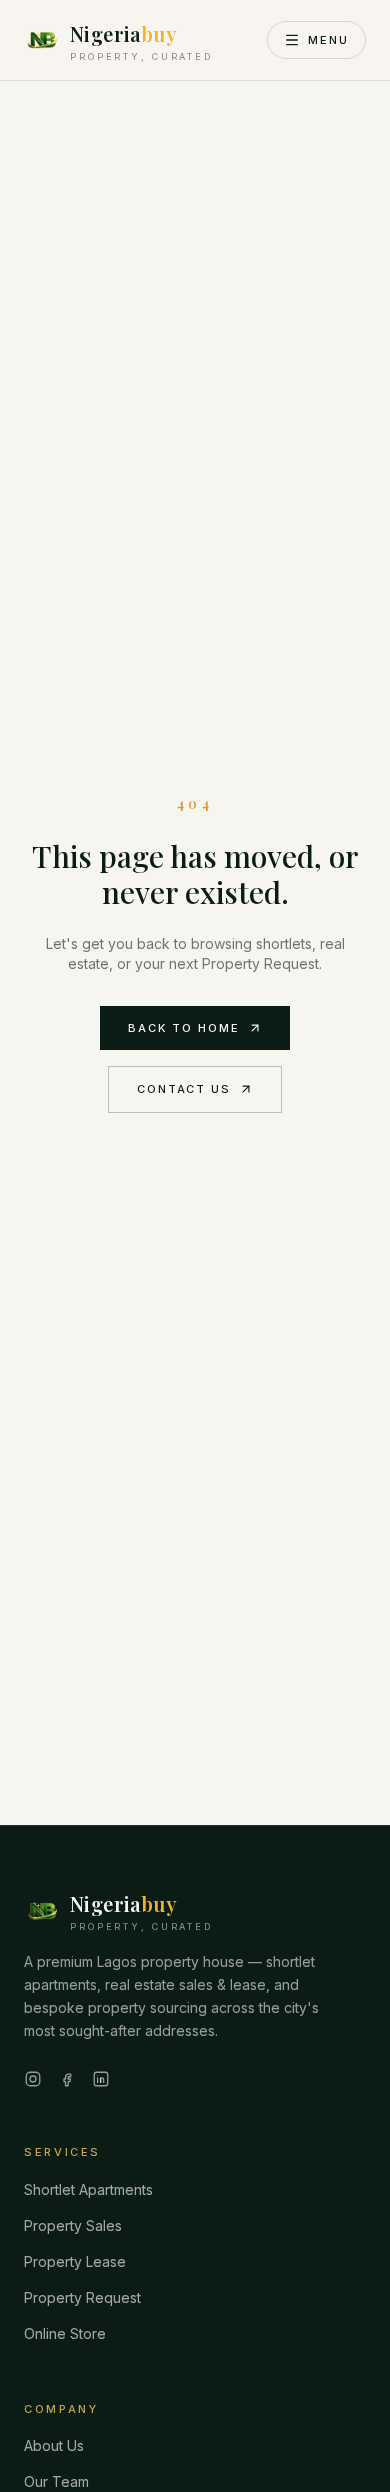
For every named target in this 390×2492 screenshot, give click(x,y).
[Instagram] (33, 2079)
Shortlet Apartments (88, 2189)
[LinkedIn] (101, 2079)
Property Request (82, 2297)
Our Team (56, 2481)
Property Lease (75, 2261)
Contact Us (184, 1089)
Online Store (65, 2333)
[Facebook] (67, 2079)
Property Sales (73, 2225)
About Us (54, 2445)
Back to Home (184, 1028)
